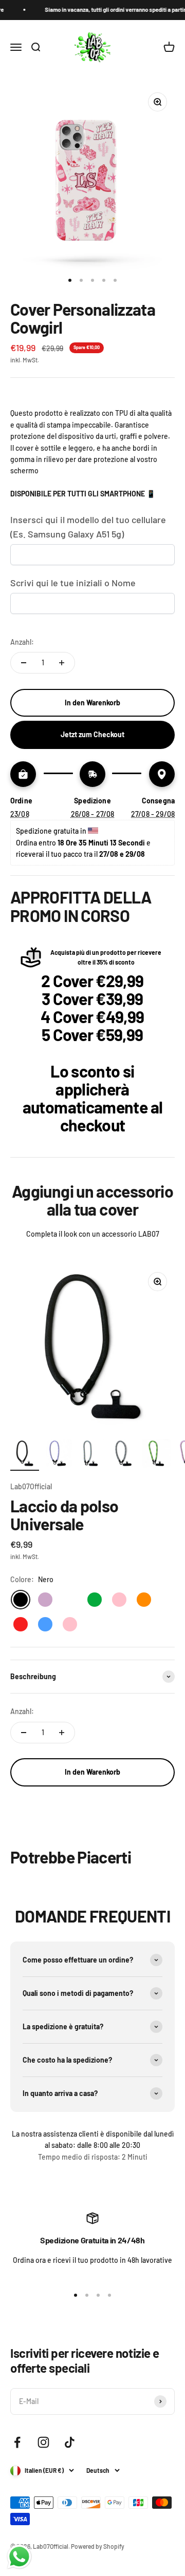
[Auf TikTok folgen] (70, 2442)
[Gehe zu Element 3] (90, 1455)
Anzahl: (22, 642)
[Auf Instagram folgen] (43, 2442)
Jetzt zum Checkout (92, 734)
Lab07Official (31, 1486)
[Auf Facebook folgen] (17, 2442)
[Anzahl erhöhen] (62, 663)
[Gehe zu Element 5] (156, 1455)
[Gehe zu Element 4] (123, 1455)
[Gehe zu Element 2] (58, 1455)
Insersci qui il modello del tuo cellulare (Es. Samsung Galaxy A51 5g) (88, 527)
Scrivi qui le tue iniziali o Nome (73, 583)
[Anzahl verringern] (24, 663)
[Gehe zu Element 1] (25, 1455)
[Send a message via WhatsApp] (19, 2557)
